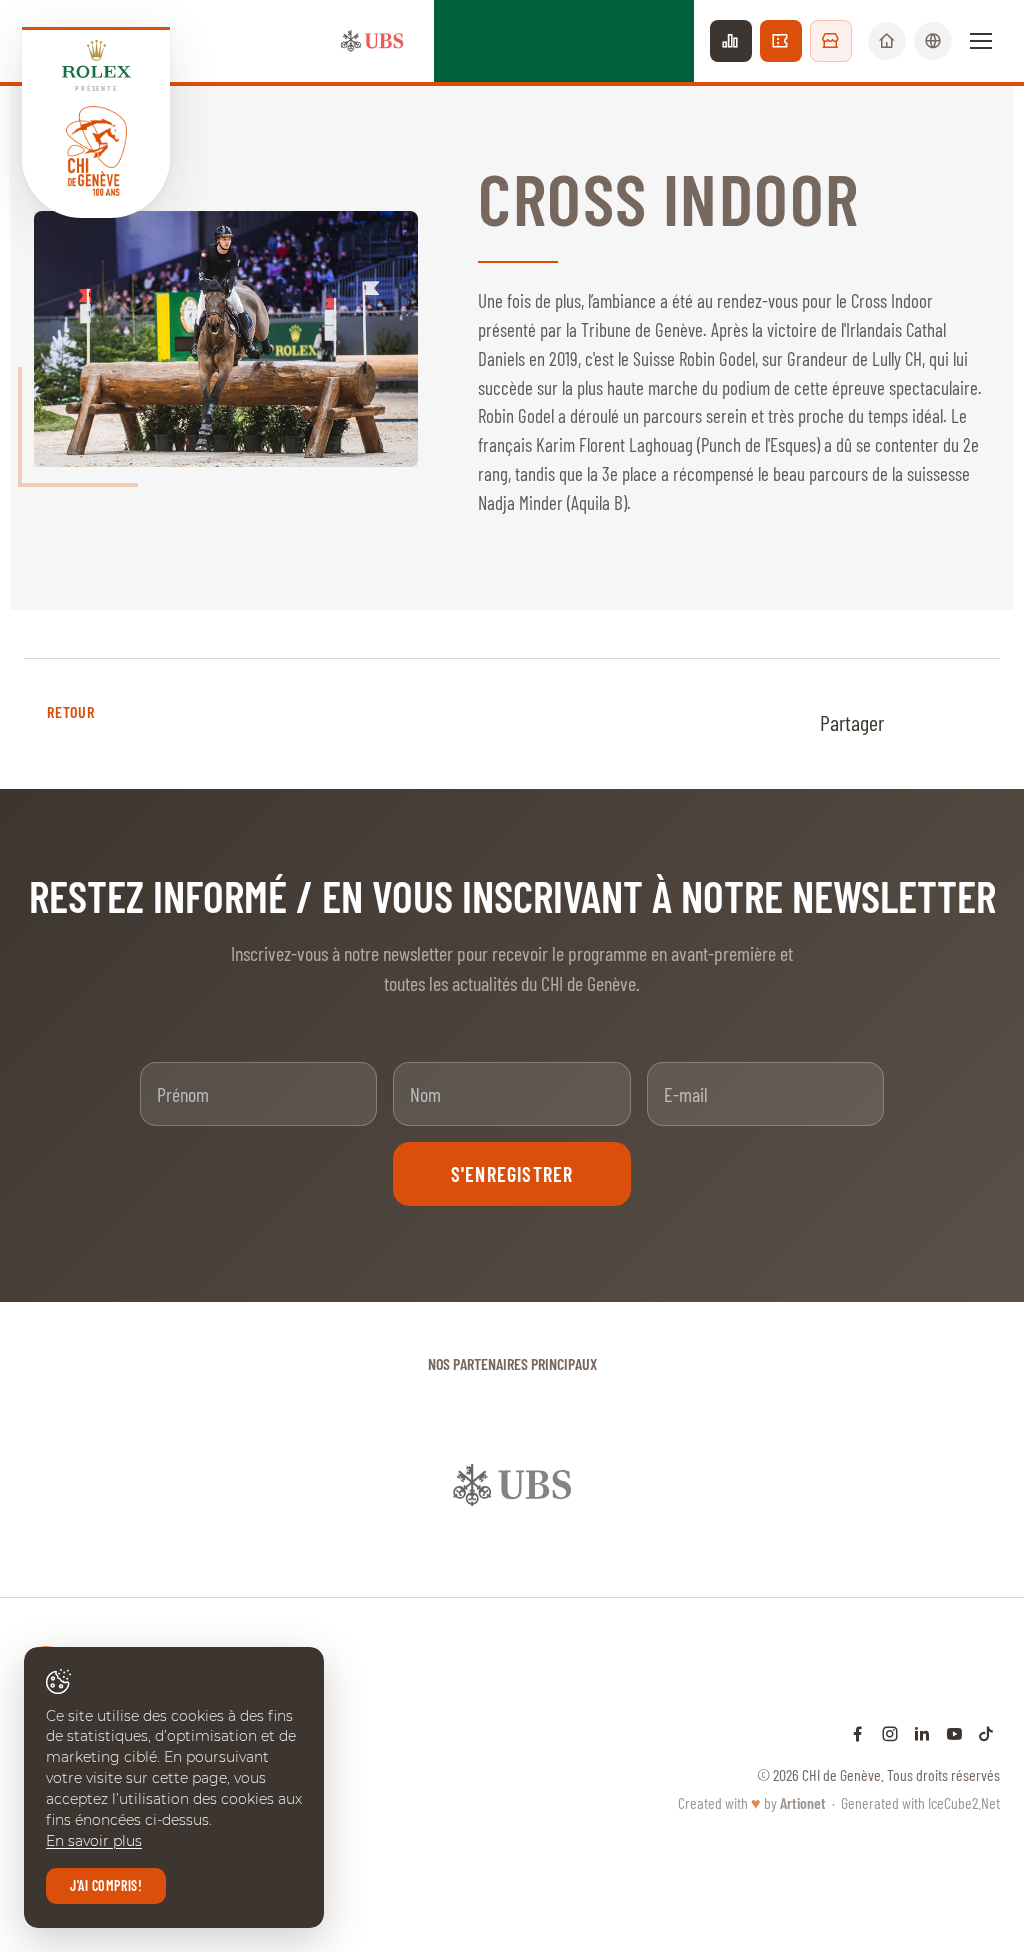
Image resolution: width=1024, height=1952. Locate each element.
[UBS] (372, 41)
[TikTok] (986, 1733)
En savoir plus (94, 1841)
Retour (70, 711)
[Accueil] (887, 41)
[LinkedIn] (922, 1733)
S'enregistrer (512, 1174)
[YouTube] (954, 1733)
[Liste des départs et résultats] (731, 41)
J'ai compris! (106, 1885)
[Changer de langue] (933, 41)
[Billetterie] (781, 41)
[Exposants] (831, 41)
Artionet (803, 1802)
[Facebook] (858, 1733)
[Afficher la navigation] (981, 41)
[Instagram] (890, 1733)
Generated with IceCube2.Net (920, 1802)
